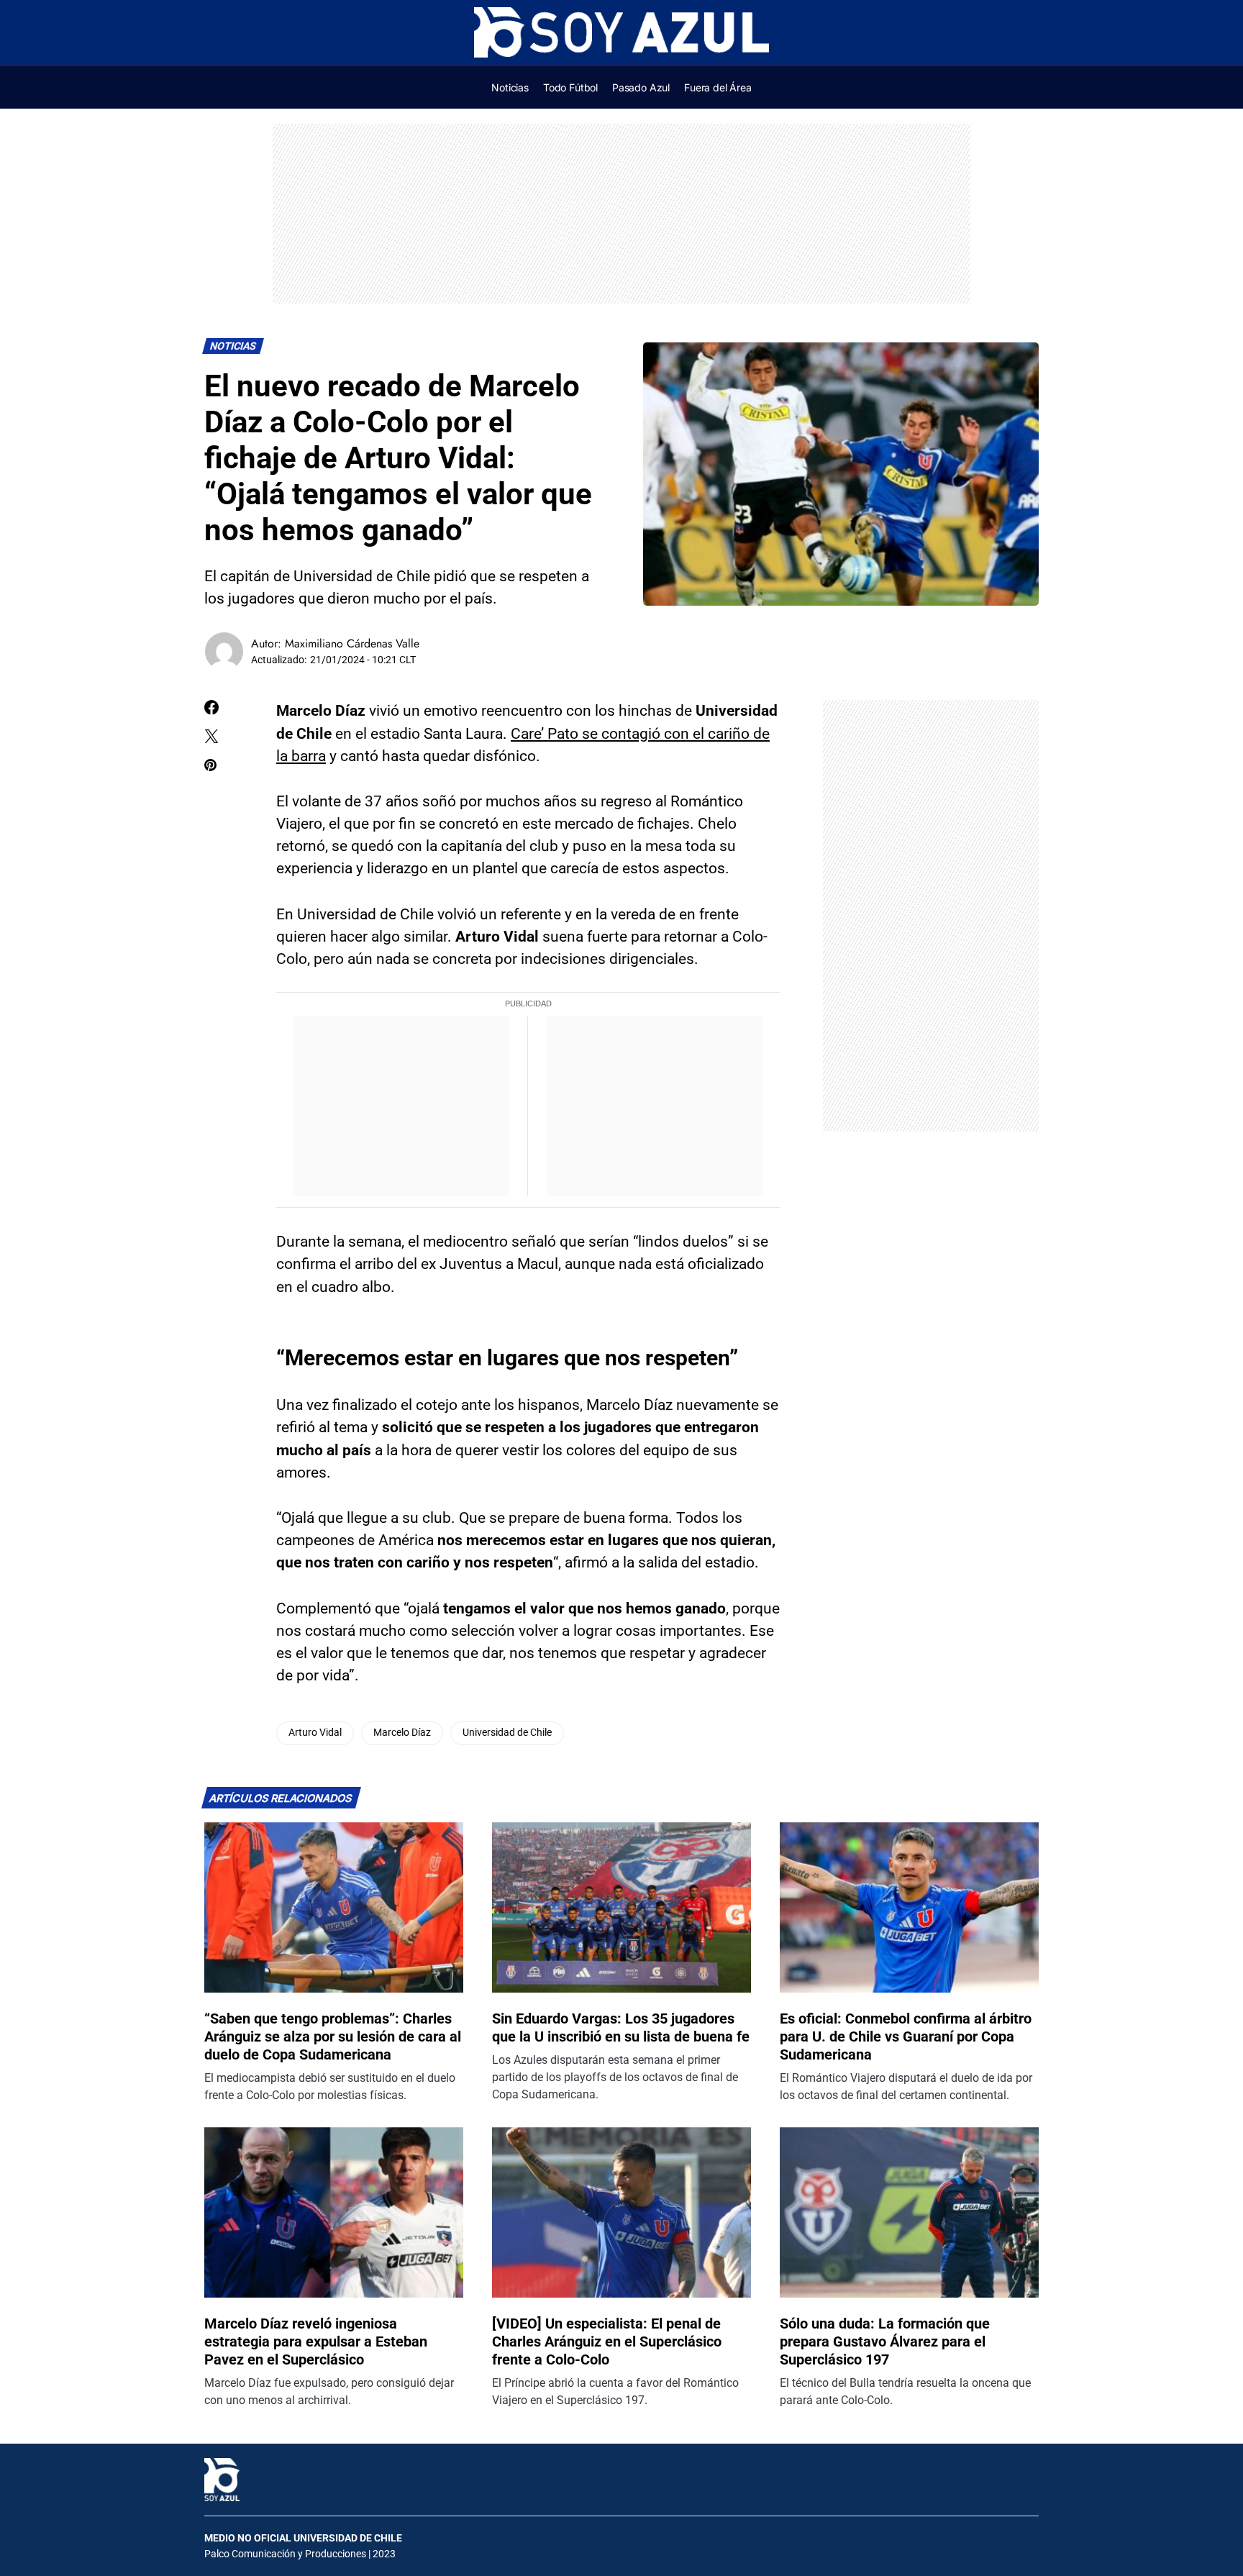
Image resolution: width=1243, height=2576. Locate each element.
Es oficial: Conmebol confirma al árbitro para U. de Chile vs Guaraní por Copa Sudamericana (906, 2036)
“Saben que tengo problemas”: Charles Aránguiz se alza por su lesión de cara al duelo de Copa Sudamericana (333, 2036)
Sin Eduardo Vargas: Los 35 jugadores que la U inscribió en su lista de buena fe (621, 2027)
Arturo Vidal (315, 1733)
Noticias (233, 346)
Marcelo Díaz (402, 1733)
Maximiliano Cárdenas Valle (352, 643)
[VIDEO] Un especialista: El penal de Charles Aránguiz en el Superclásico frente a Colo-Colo (607, 2341)
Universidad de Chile (507, 1733)
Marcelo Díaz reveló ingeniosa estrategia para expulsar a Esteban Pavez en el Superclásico (316, 2341)
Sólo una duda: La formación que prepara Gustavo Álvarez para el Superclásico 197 (885, 2341)
